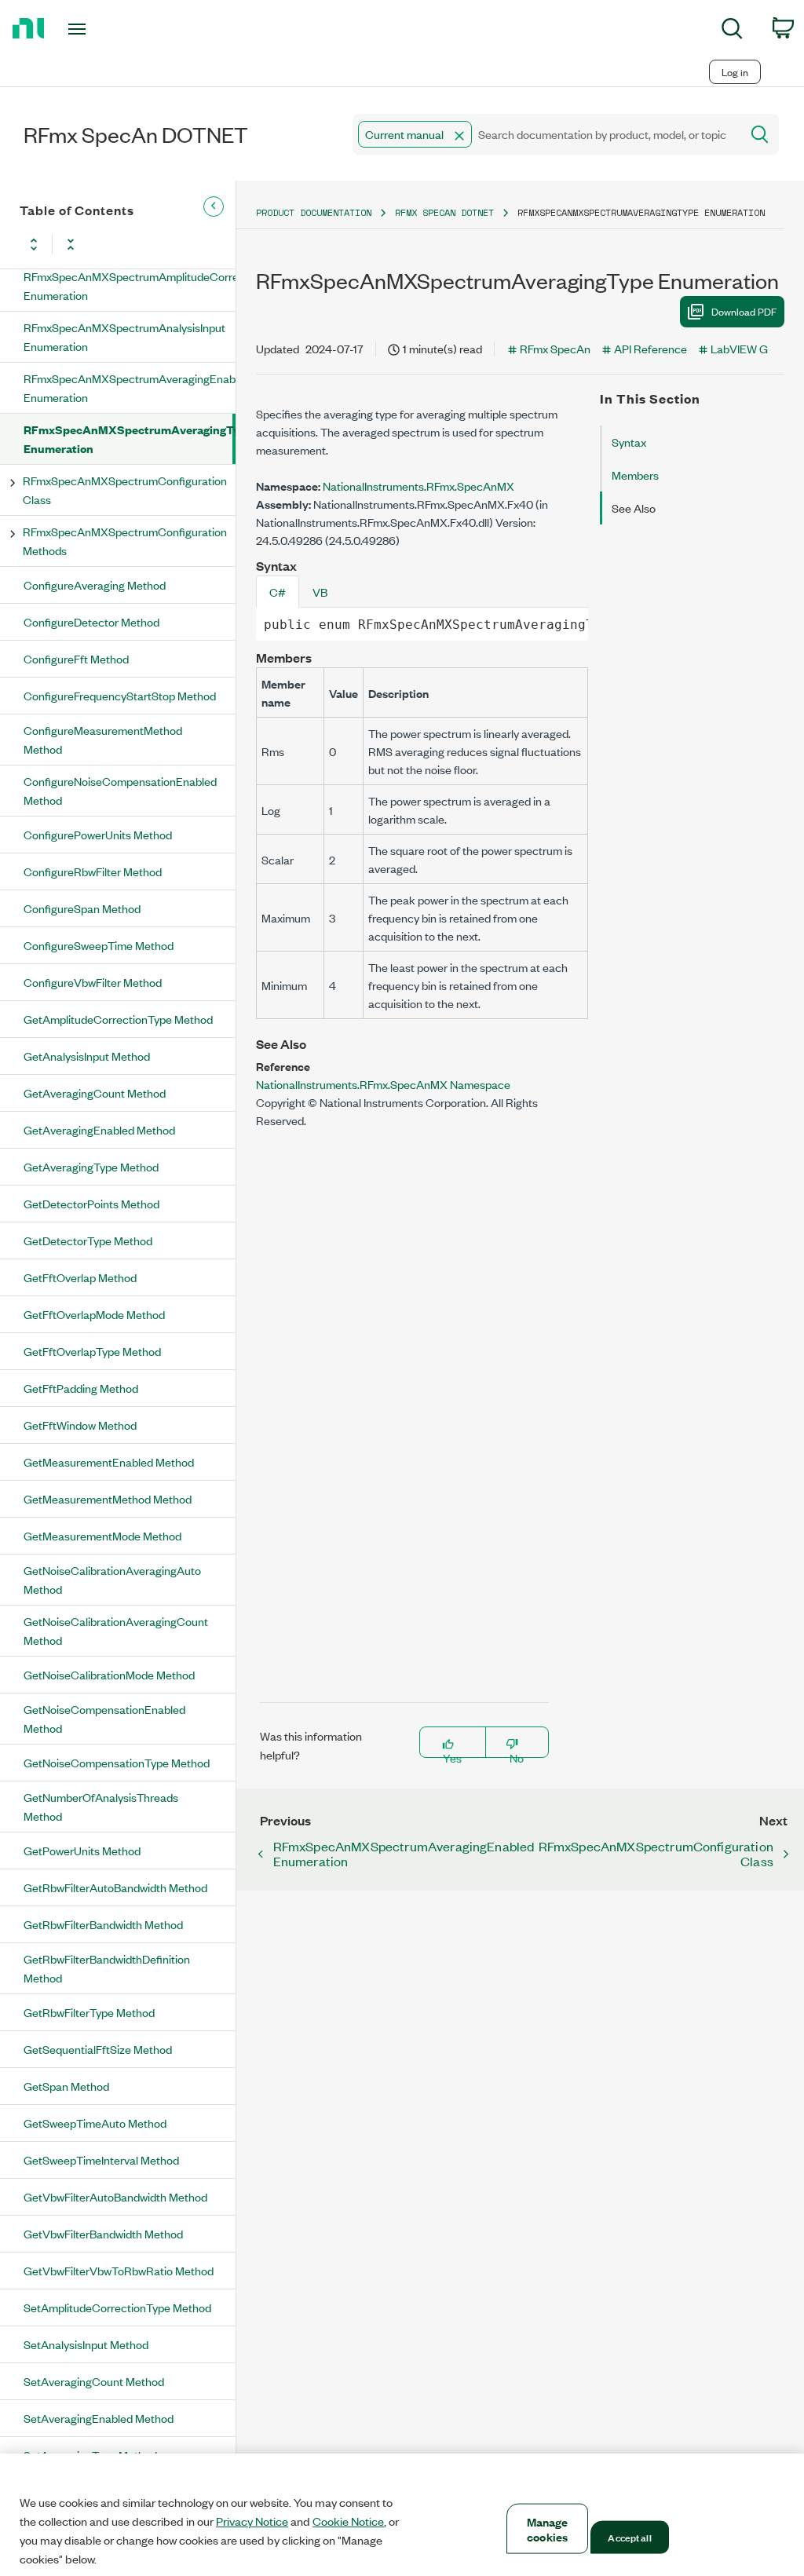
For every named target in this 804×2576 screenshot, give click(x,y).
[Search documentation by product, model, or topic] (758, 134)
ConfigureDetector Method (91, 621)
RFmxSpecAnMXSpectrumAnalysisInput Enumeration (124, 336)
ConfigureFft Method (76, 658)
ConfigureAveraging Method (95, 585)
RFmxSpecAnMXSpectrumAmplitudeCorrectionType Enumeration (130, 285)
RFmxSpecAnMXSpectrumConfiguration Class (125, 490)
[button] (459, 136)
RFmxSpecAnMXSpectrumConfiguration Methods (125, 541)
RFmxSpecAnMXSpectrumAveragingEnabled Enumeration (130, 387)
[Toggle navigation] (104, 29)
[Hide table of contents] (214, 206)
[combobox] (545, 134)
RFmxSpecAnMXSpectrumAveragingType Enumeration (128, 438)
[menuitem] (732, 31)
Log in (735, 72)
